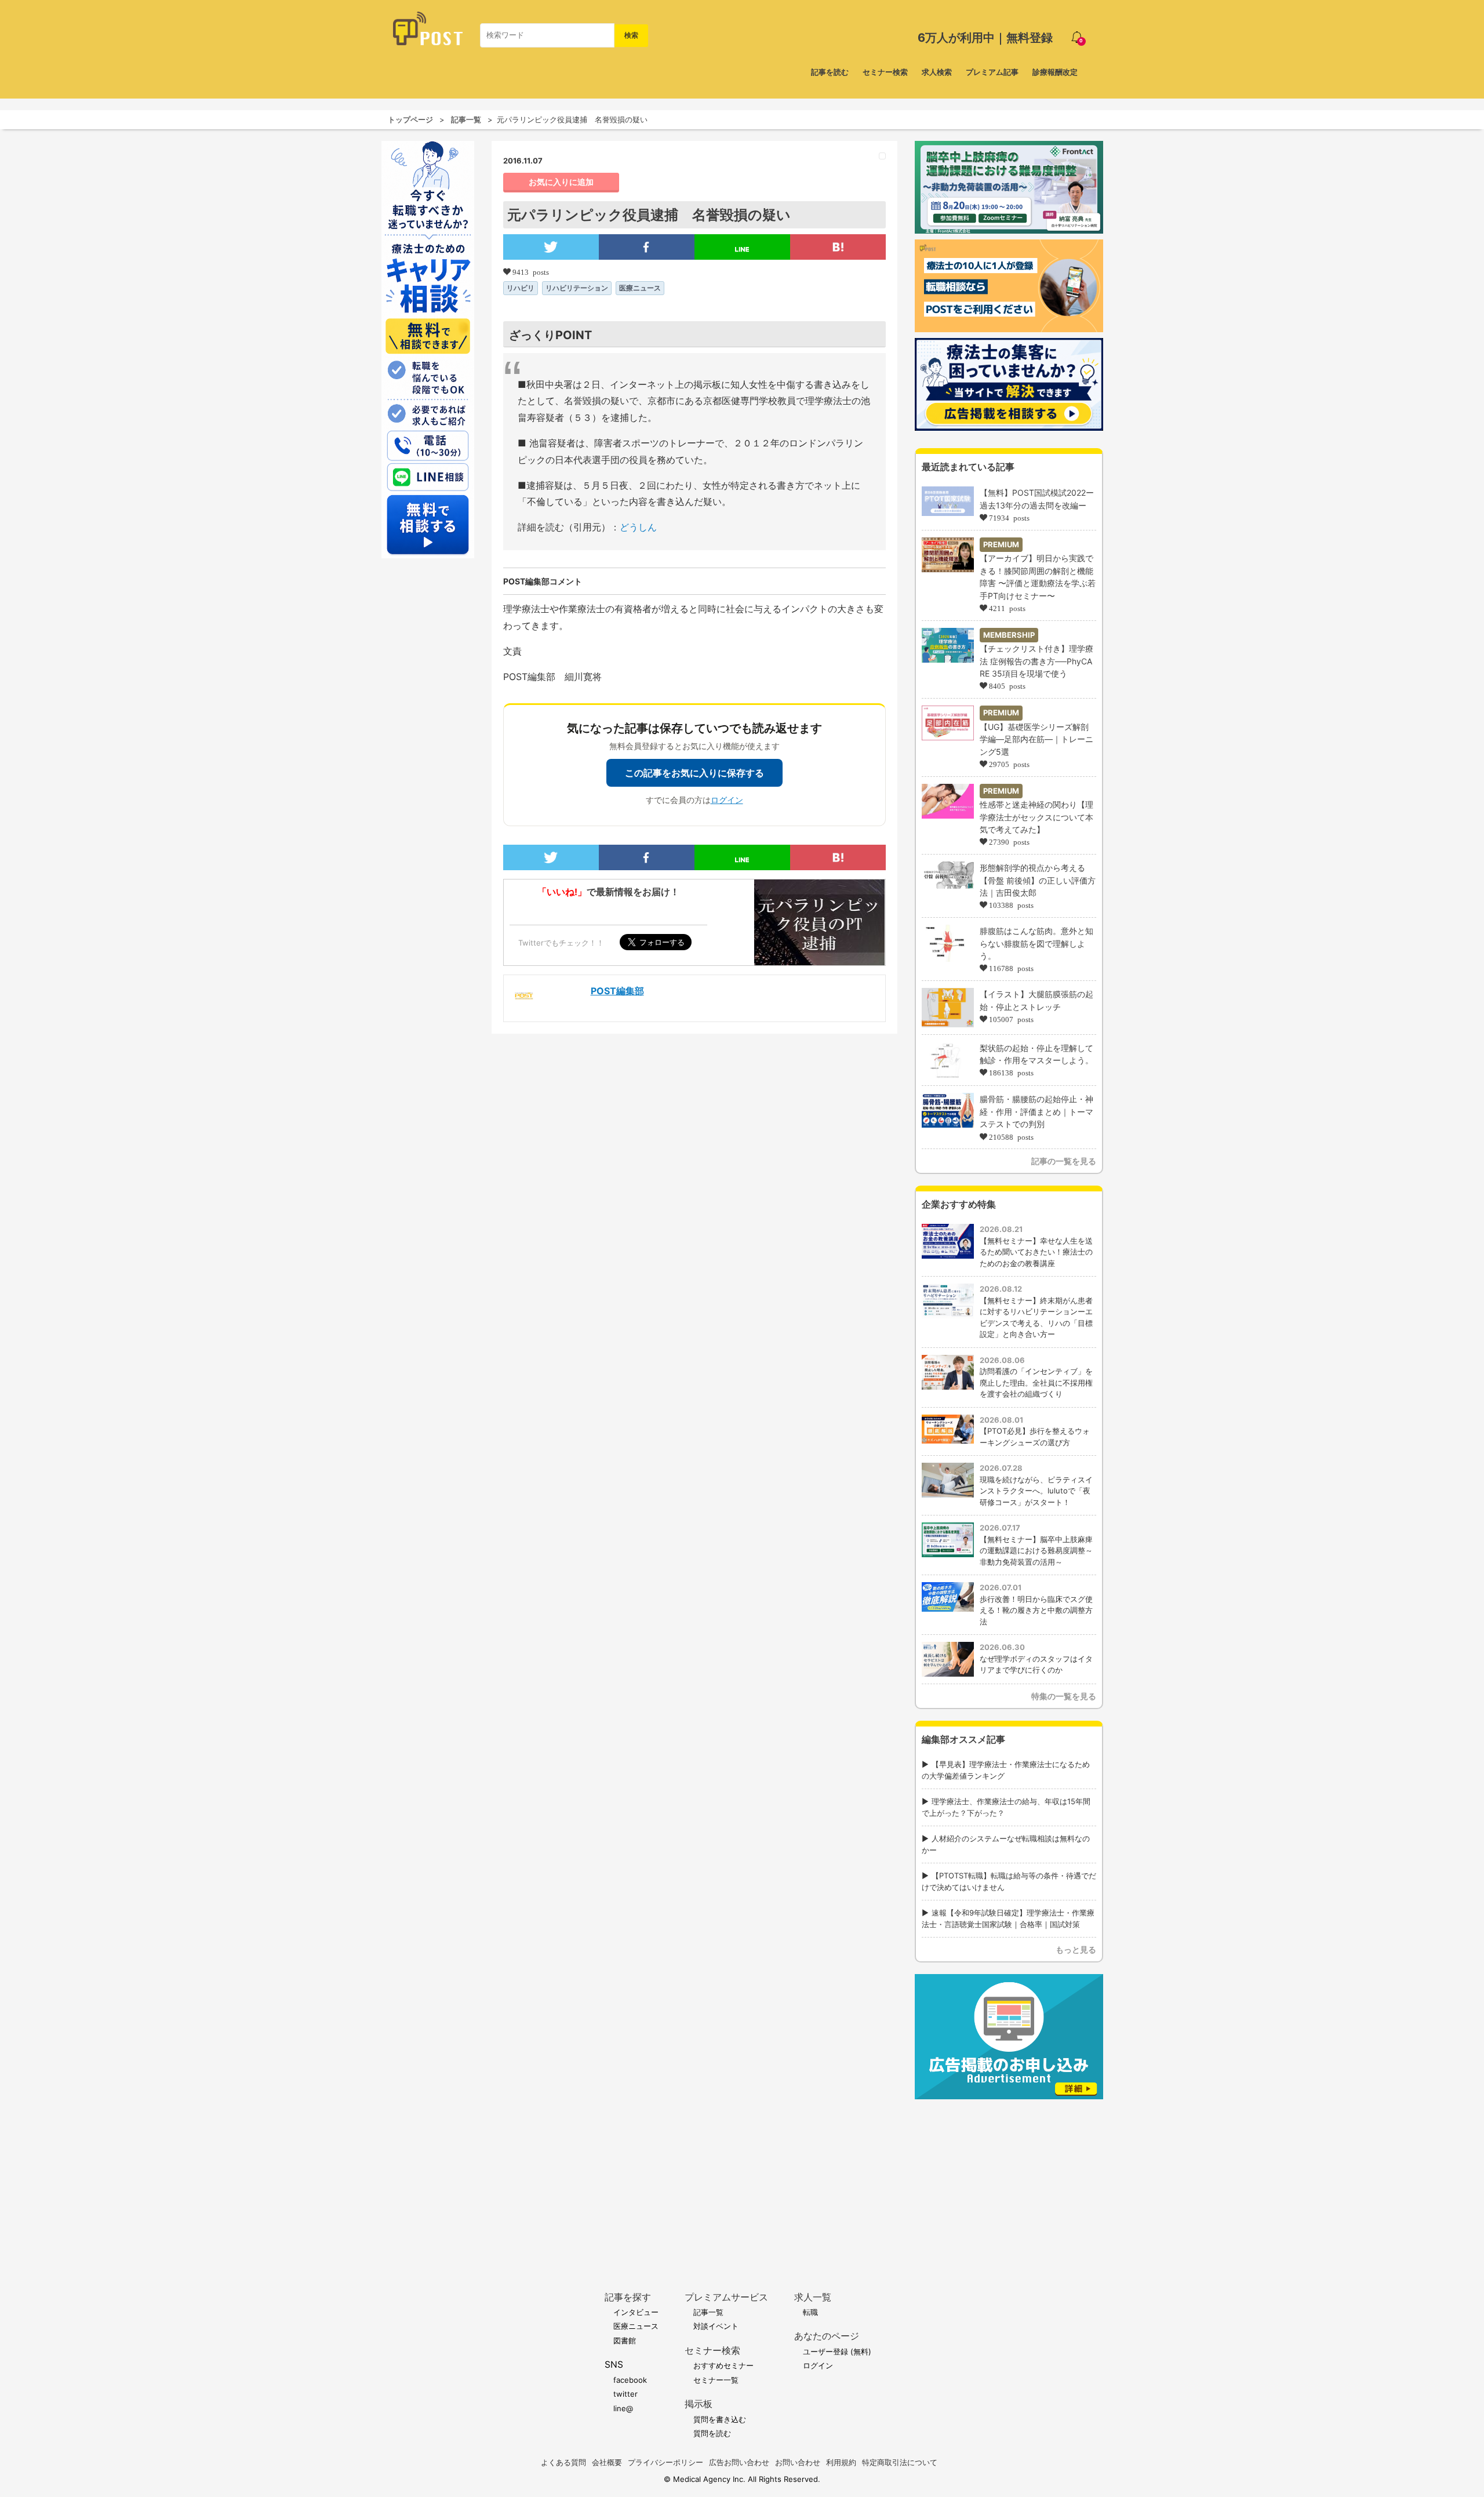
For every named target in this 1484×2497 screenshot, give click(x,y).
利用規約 (841, 2462)
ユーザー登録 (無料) (837, 2351)
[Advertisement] (1009, 2178)
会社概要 (607, 2462)
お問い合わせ (798, 2462)
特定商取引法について (900, 2462)
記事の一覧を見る (1064, 1161)
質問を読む (712, 2433)
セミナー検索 (885, 72)
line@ (623, 2408)
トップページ (410, 119)
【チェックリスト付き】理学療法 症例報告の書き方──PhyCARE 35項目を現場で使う (1036, 661)
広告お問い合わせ (739, 2462)
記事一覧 (466, 119)
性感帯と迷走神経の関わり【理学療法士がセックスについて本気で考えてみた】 (1036, 817)
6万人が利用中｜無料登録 (985, 38)
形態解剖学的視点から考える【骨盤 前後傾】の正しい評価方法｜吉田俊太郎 (1038, 880)
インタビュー (636, 2312)
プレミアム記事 (992, 72)
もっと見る (1076, 1949)
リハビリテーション (577, 288)
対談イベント (716, 2326)
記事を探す (628, 2297)
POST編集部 (617, 991)
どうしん (638, 527)
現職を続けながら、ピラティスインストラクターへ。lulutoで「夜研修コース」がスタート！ (1036, 1491)
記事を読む (830, 72)
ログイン (727, 800)
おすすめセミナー (723, 2365)
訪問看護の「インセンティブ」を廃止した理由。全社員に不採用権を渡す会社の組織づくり (1036, 1382)
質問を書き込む (720, 2419)
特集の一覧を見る (1064, 1696)
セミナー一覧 (716, 2380)
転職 (810, 2312)
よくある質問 (563, 2462)
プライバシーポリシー (665, 2462)
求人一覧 (813, 2297)
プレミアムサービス (726, 2297)
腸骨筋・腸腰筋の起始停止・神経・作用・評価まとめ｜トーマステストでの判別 (1036, 1111)
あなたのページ (827, 2336)
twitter (625, 2394)
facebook (630, 2380)
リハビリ (521, 288)
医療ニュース (640, 288)
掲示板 (699, 2404)
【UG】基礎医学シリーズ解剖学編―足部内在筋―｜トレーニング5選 (1036, 739)
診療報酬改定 (1055, 72)
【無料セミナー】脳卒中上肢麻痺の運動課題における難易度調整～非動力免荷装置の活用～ (1036, 1551)
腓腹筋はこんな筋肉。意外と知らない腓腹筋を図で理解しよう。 (1036, 943)
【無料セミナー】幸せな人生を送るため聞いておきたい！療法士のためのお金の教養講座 (1036, 1252)
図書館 (625, 2340)
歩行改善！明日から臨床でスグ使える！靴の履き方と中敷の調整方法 (1036, 1610)
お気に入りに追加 (561, 182)
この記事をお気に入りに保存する (694, 773)
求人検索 (937, 72)
